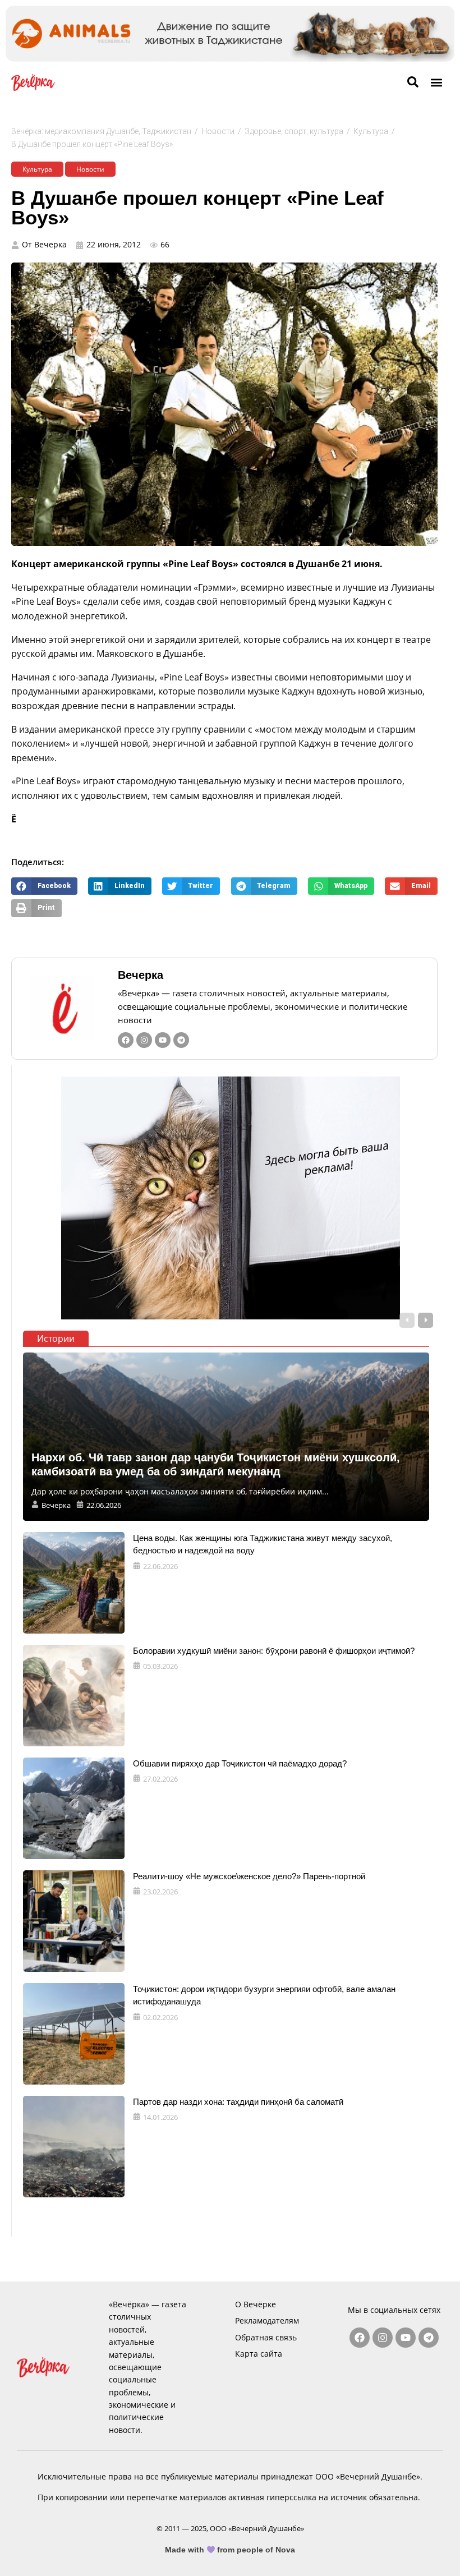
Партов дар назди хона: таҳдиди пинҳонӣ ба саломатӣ (238, 2102)
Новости (218, 131)
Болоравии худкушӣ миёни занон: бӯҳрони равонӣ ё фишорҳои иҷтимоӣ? (274, 1651)
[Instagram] (144, 1040)
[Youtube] (163, 1040)
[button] (437, 82)
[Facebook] (126, 1040)
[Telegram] (181, 1040)
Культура (371, 131)
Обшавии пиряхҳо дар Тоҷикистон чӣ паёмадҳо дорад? (240, 1763)
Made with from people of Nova (230, 2550)
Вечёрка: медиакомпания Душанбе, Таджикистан (101, 131)
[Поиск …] (413, 82)
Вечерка (141, 975)
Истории (56, 1338)
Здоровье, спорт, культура (294, 131)
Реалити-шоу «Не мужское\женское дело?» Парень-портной (249, 1876)
